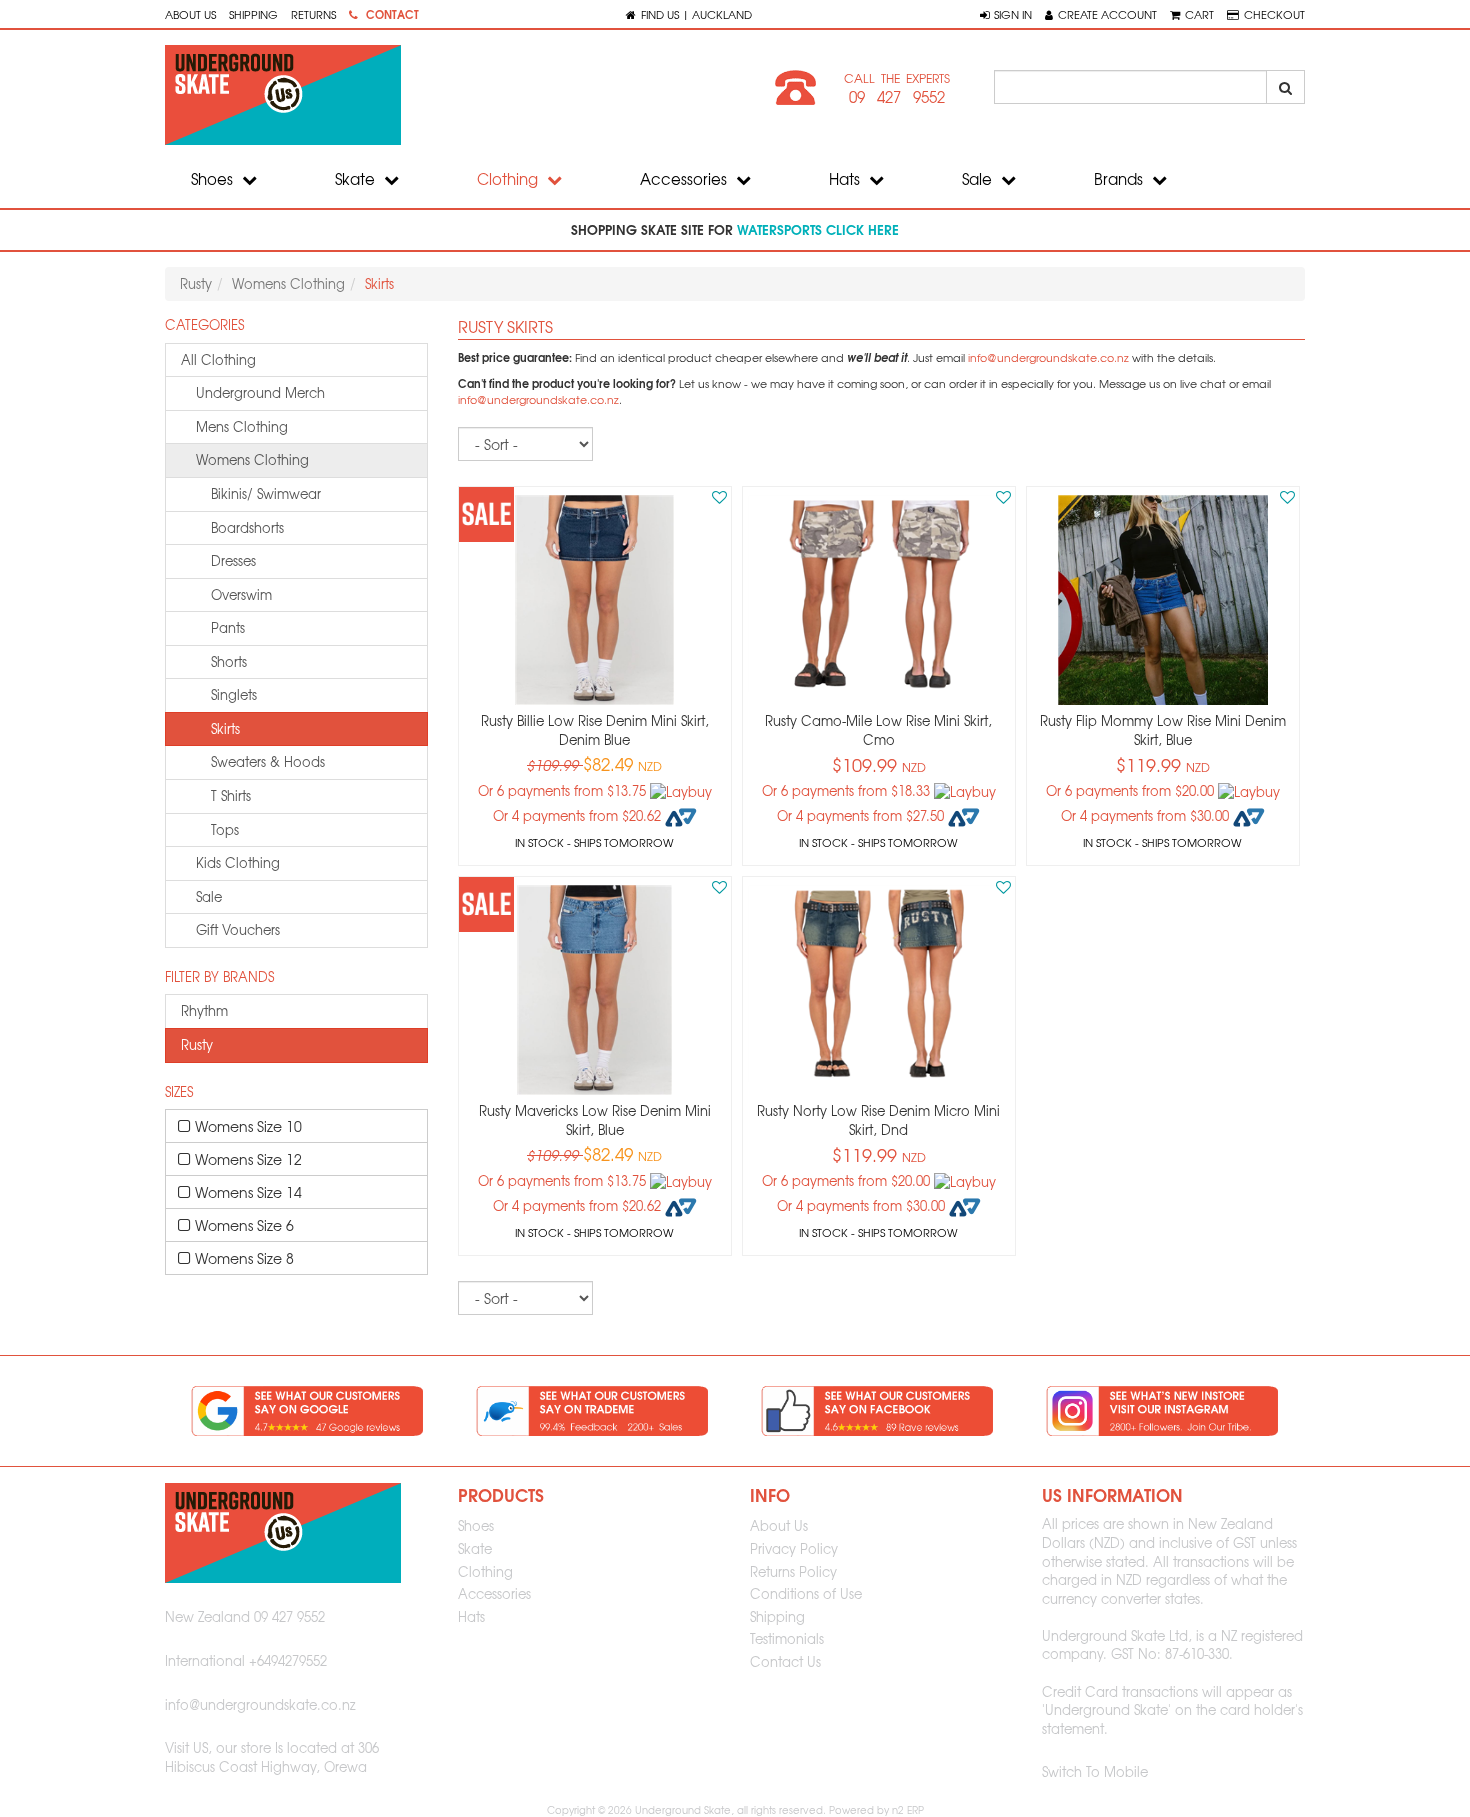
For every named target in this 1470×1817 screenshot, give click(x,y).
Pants (228, 627)
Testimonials (787, 1638)
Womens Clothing (288, 283)
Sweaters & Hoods (268, 761)
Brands (1120, 179)
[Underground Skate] (442, 95)
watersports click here (818, 229)
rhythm (204, 1010)
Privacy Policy (794, 1548)
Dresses (233, 560)
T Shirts (231, 795)
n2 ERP (908, 1809)
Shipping (253, 14)
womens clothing (252, 459)
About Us (190, 14)
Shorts (229, 661)
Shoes (214, 179)
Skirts (225, 728)
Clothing (509, 179)
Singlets (234, 694)
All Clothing (218, 359)
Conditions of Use (806, 1593)
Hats (846, 179)
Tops (225, 829)
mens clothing (242, 426)
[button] (1006, 14)
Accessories (685, 179)
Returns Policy (793, 1571)
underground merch (260, 392)
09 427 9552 (897, 97)
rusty (197, 1044)
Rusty (196, 283)
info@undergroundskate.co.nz (1048, 357)
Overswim (241, 594)
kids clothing (238, 862)
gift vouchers (238, 929)
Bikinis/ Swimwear (266, 493)
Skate (357, 179)
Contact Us (785, 1661)
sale (209, 896)
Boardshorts (247, 527)
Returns (313, 14)
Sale (979, 179)
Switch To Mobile (1095, 1771)
